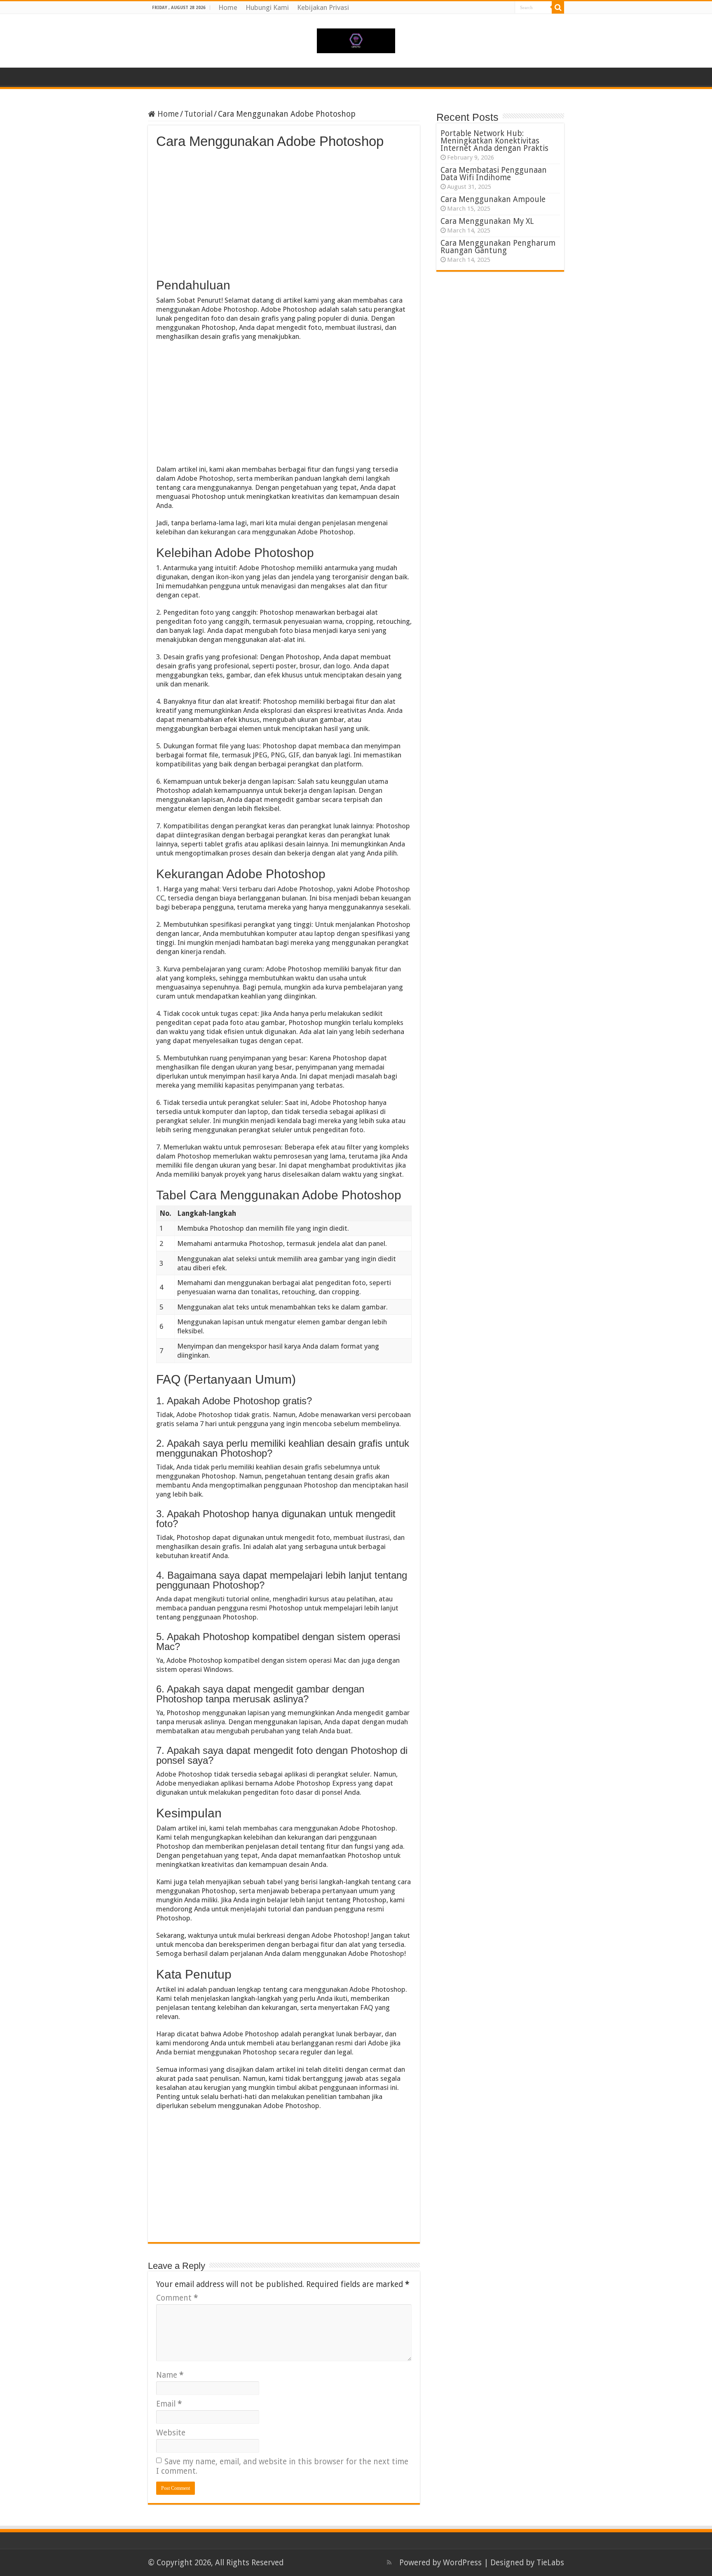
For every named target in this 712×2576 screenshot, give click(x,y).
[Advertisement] (284, 211)
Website (171, 2433)
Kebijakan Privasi (323, 7)
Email (169, 2404)
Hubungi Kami (267, 7)
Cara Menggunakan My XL (487, 221)
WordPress (462, 2563)
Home (228, 7)
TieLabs (550, 2563)
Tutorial (198, 114)
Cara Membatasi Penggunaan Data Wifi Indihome (494, 174)
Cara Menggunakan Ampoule (493, 199)
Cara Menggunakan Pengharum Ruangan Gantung (498, 247)
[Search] (558, 7)
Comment (177, 2298)
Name (170, 2375)
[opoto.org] (356, 39)
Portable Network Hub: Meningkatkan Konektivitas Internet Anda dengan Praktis (494, 141)
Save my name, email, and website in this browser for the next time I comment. (282, 2466)
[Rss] (389, 2562)
